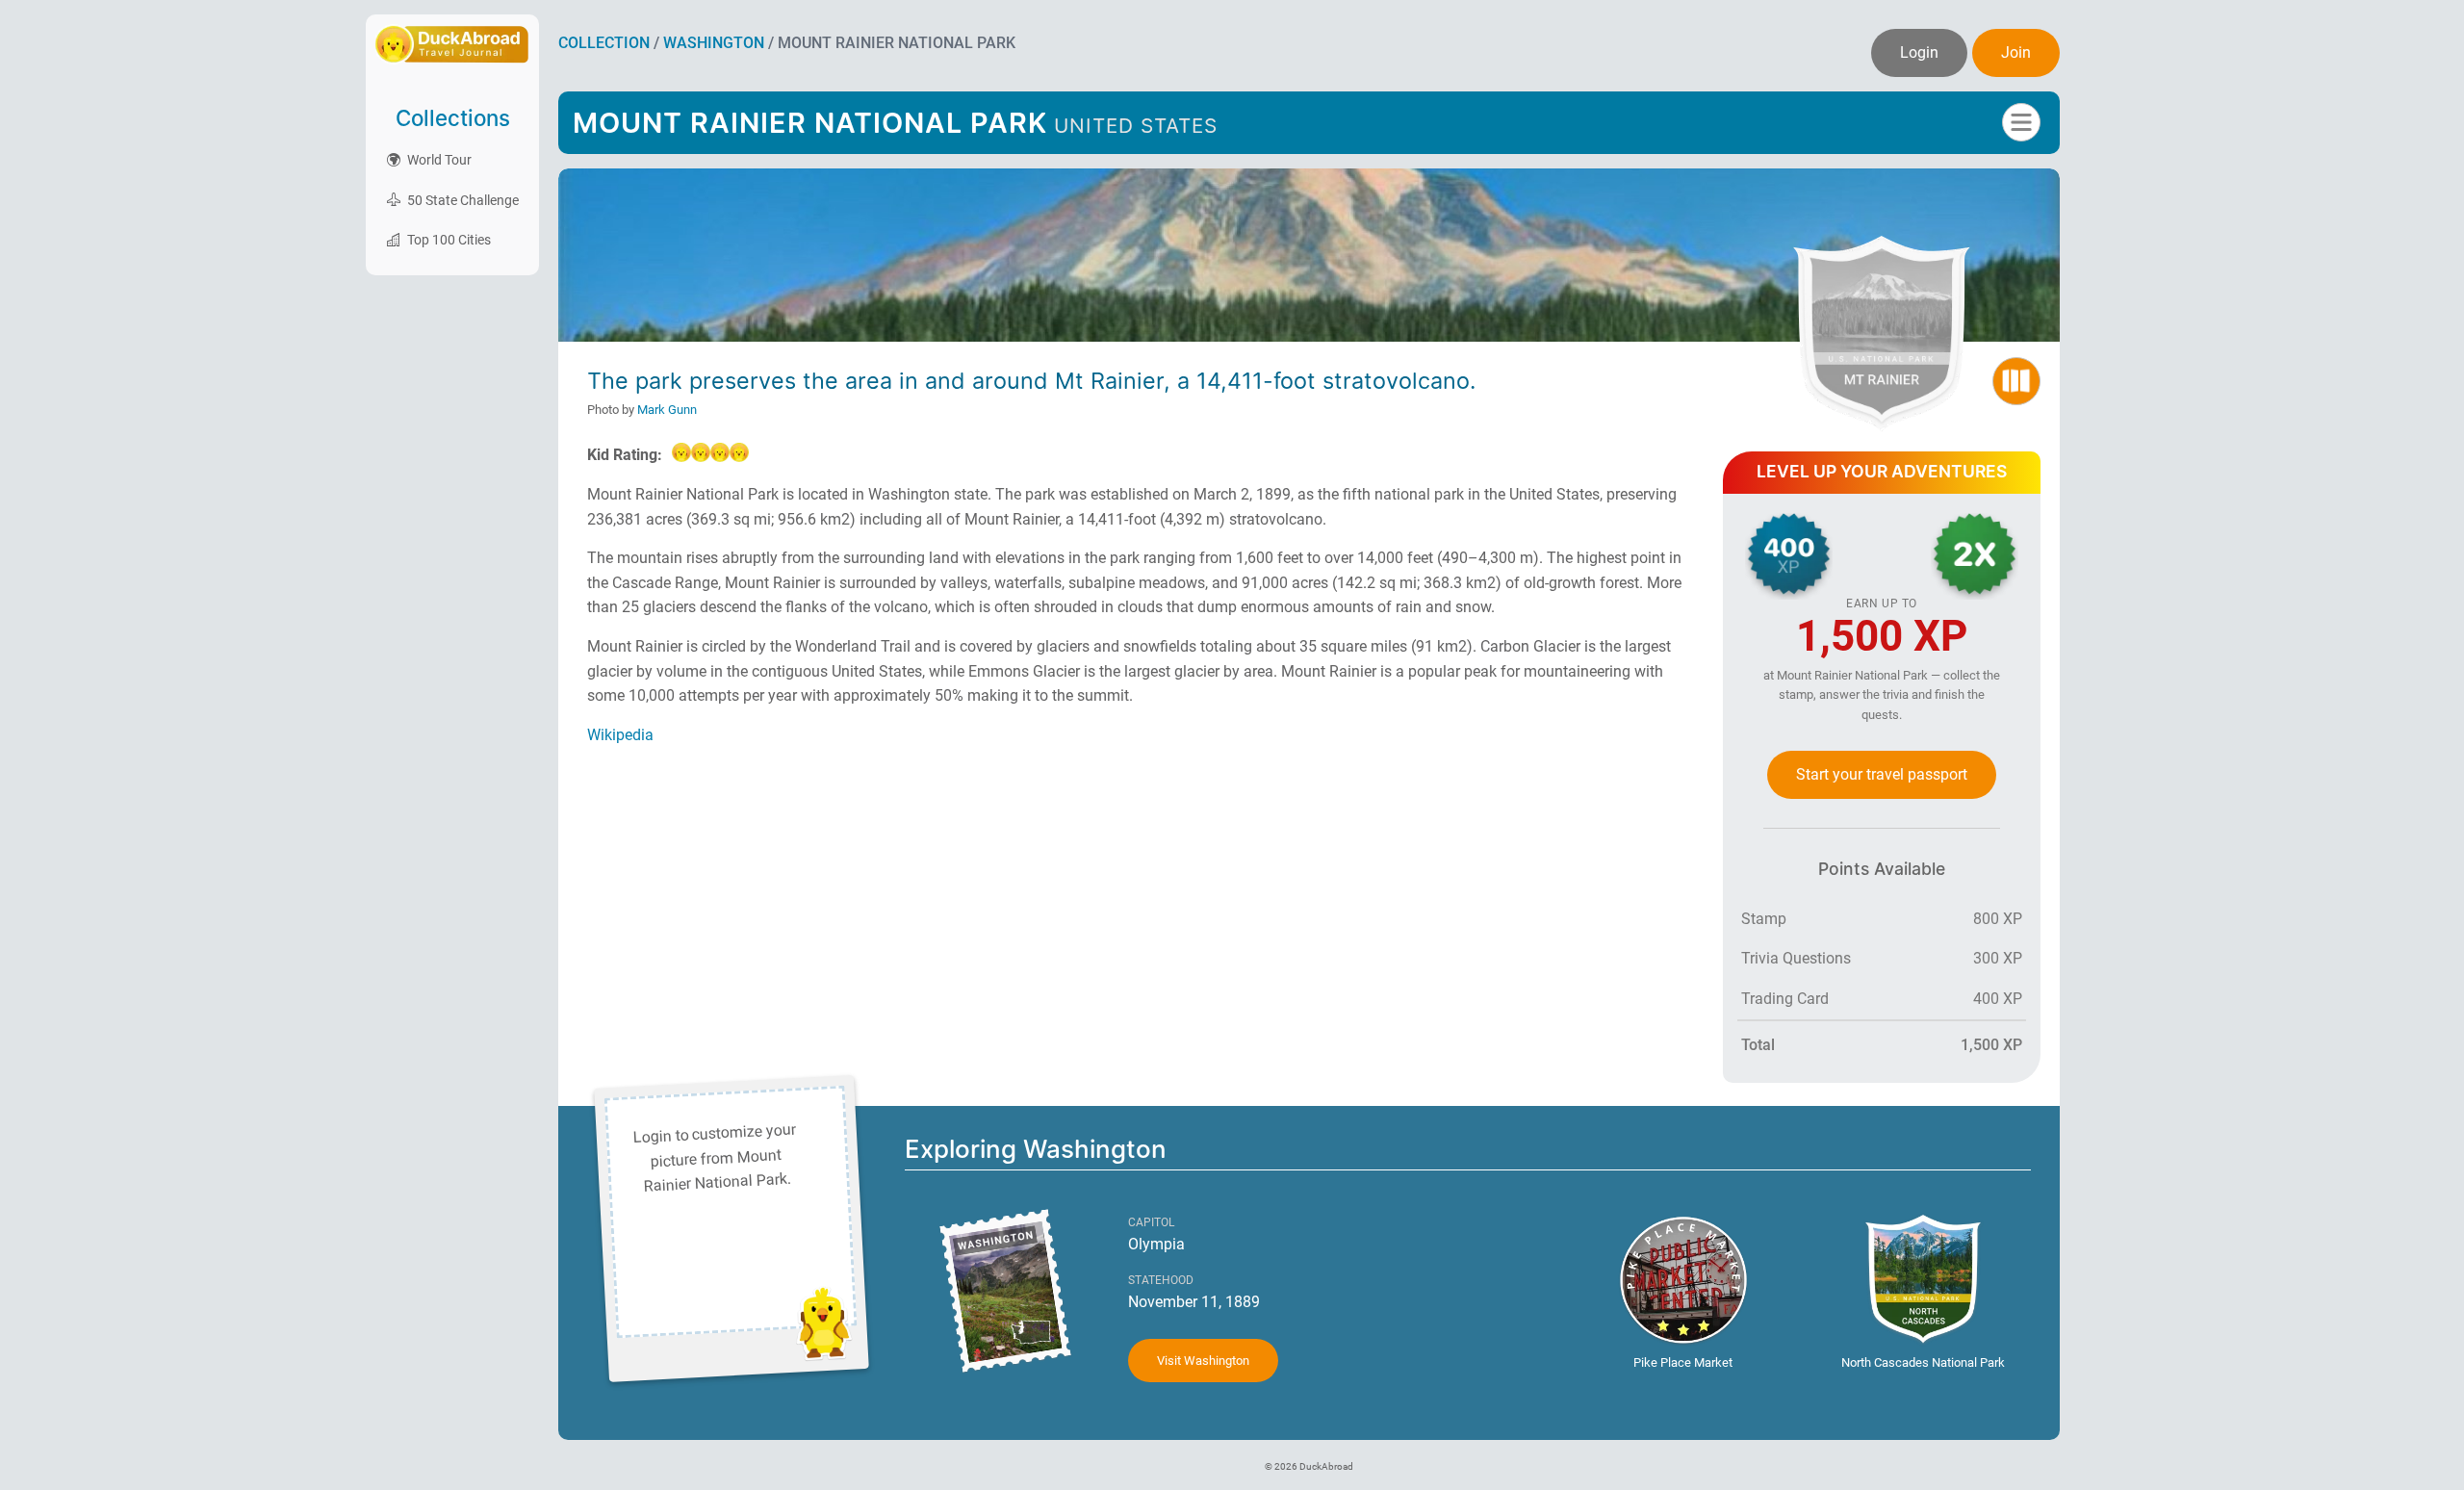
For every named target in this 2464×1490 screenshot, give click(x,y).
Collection (604, 43)
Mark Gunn (667, 410)
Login (1919, 52)
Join (2016, 52)
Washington (714, 43)
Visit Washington (1203, 1361)
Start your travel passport (1882, 774)
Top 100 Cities (448, 240)
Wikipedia (620, 735)
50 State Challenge (462, 200)
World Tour (438, 160)
